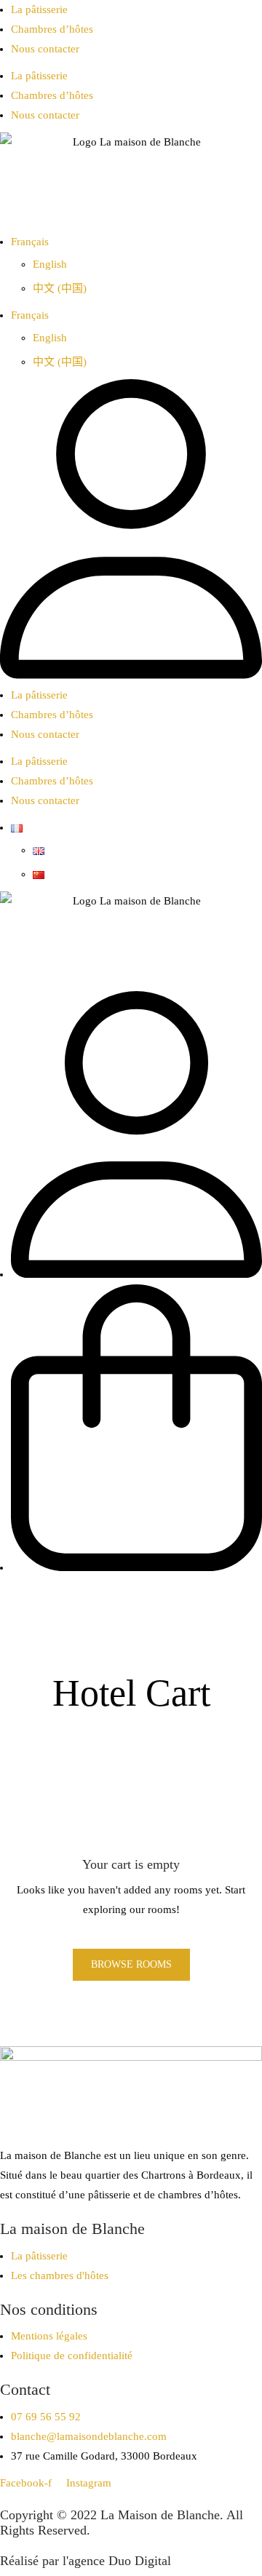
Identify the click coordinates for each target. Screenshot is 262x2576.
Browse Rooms (131, 1964)
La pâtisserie (39, 9)
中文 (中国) (60, 288)
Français (30, 242)
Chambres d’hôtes (52, 29)
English (50, 264)
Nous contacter (45, 49)
